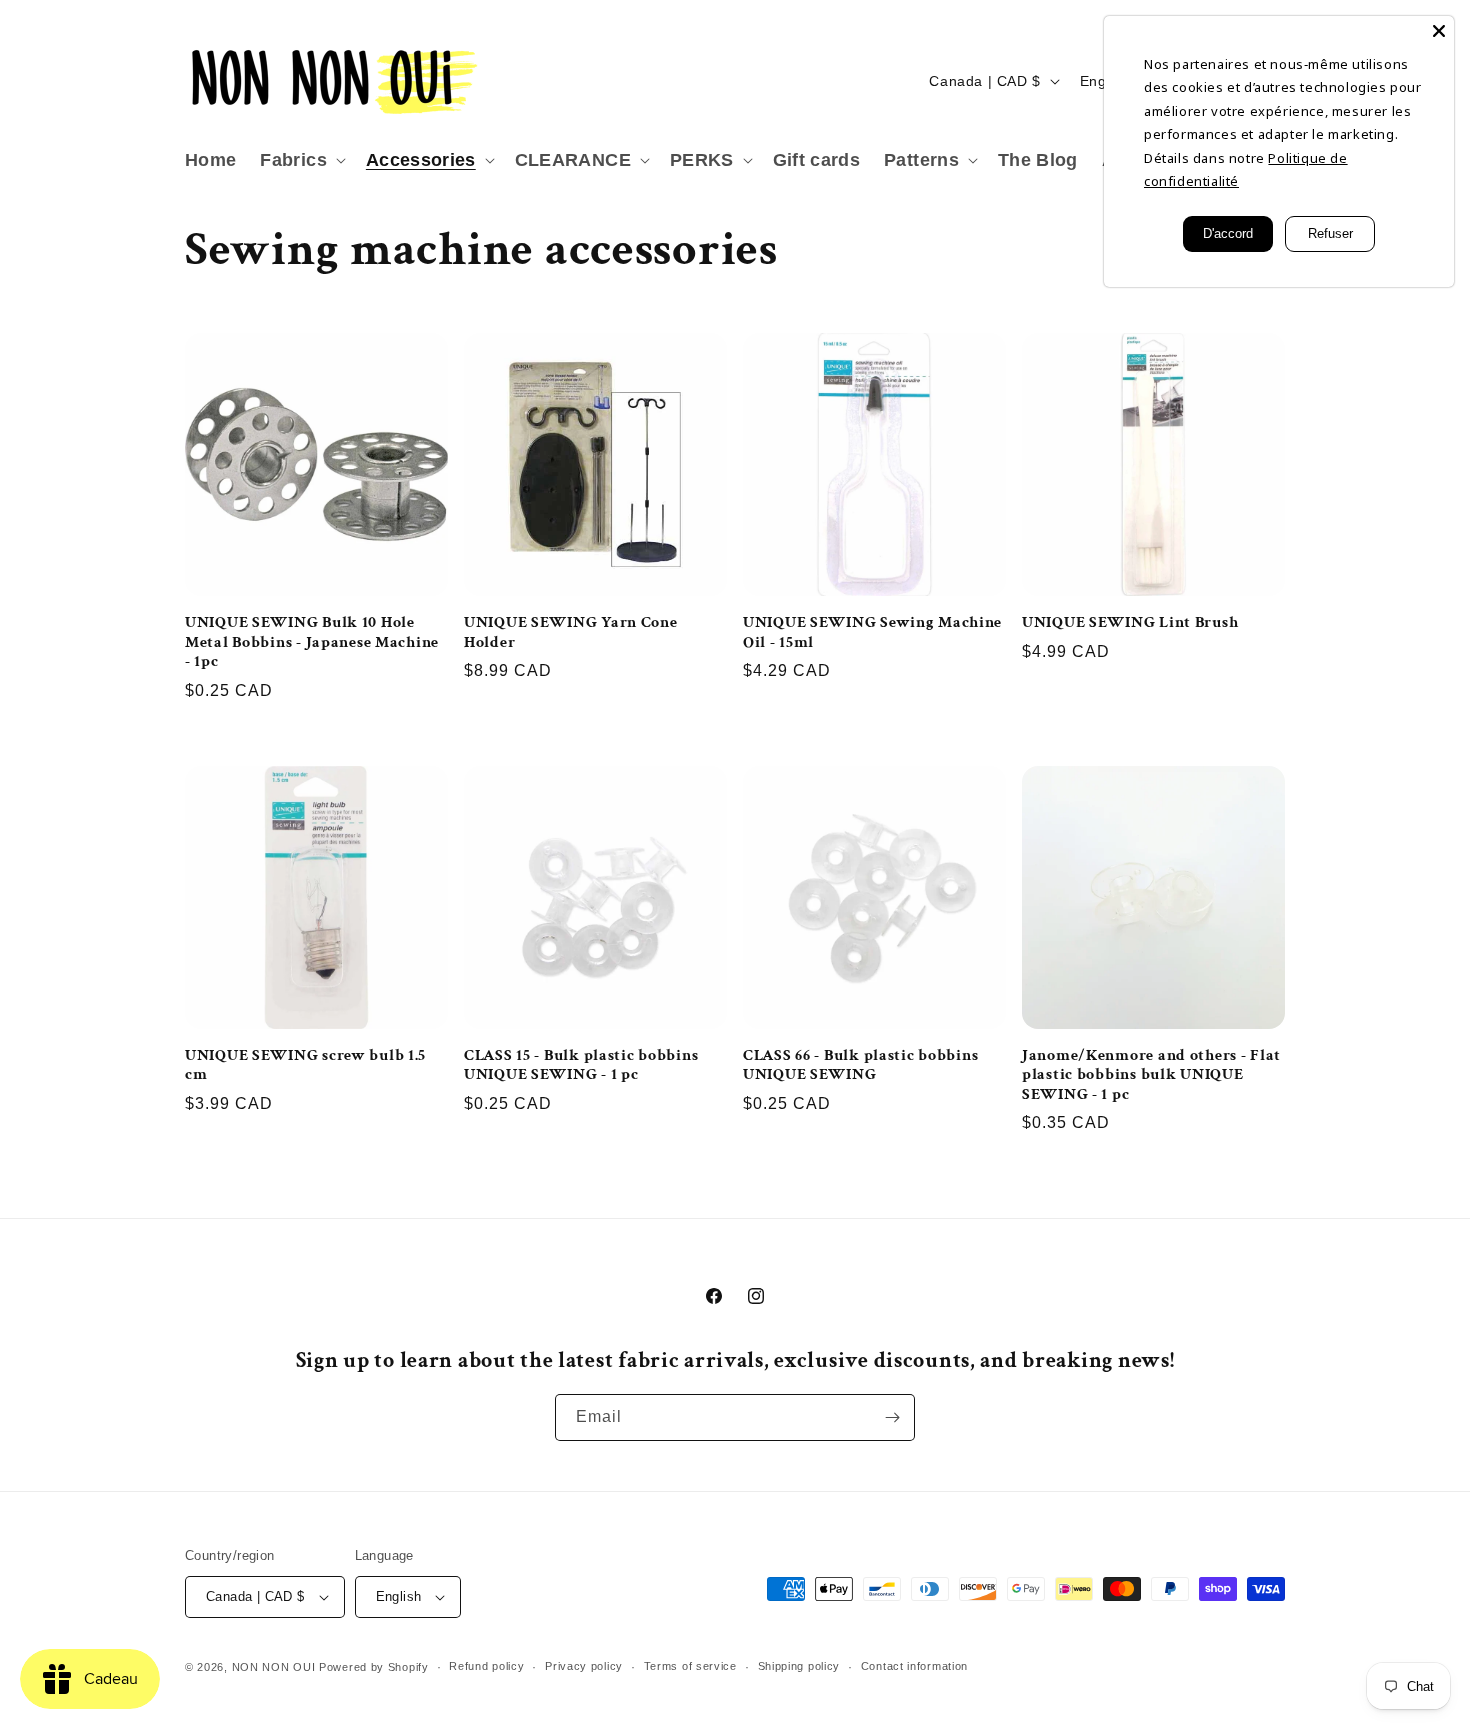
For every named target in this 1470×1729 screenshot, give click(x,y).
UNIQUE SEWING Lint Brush (1130, 622)
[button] (300, 160)
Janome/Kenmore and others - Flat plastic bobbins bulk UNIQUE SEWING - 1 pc (1151, 1075)
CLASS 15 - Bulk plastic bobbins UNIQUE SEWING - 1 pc (581, 1065)
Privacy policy (584, 1666)
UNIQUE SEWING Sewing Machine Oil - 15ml (872, 632)
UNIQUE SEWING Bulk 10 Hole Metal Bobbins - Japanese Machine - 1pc (312, 642)
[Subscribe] (892, 1417)
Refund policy (486, 1666)
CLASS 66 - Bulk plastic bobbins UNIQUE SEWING (860, 1065)
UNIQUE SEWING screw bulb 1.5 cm (305, 1065)
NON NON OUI (274, 1667)
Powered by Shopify (374, 1667)
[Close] (1439, 31)
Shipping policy (799, 1666)
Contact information (914, 1666)
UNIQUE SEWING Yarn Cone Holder (571, 632)
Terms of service (690, 1666)
